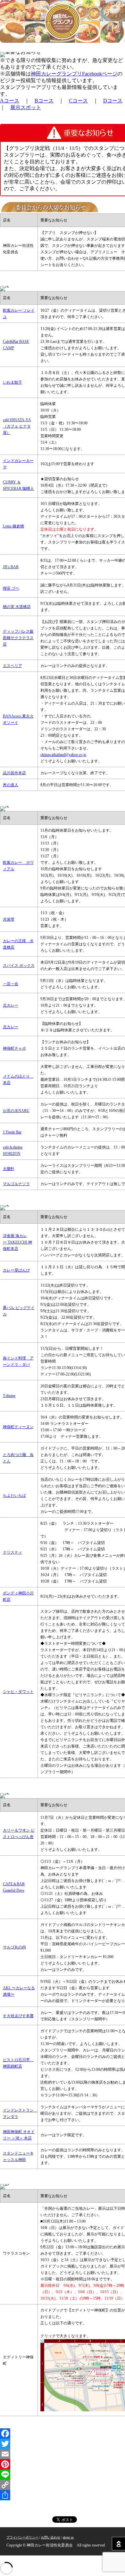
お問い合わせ (51, 2537)
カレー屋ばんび (16, 1270)
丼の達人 (11, 785)
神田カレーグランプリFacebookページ (74, 74)
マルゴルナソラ (16, 1184)
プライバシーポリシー (22, 2537)
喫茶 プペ (11, 588)
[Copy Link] (63, 2485)
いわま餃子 (13, 382)
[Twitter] (63, 2444)
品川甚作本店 (14, 773)
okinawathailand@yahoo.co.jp (63, 755)
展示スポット (26, 107)
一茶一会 (11, 984)
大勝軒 (9, 1169)
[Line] (63, 2475)
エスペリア (13, 666)
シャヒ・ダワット (18, 1692)
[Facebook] (63, 2433)
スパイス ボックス (19, 966)
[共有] (63, 2495)
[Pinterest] (63, 2464)
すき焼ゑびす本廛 (18, 2016)
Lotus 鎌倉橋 (13, 526)
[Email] (63, 2454)
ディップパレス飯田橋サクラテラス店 (18, 638)
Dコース (113, 101)
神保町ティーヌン (18, 1427)
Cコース (78, 101)
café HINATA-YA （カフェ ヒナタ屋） (17, 426)
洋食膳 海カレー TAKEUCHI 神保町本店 (17, 1242)
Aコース (10, 101)
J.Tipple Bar (12, 1132)
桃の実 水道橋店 (17, 607)
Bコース (44, 101)
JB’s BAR (11, 567)
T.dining (9, 1396)
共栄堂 (9, 919)
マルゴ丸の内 (14, 1947)
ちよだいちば (14, 1496)
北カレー (11, 1005)
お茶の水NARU (16, 1111)
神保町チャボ (14, 1048)
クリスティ (13, 1552)
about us (68, 2537)
